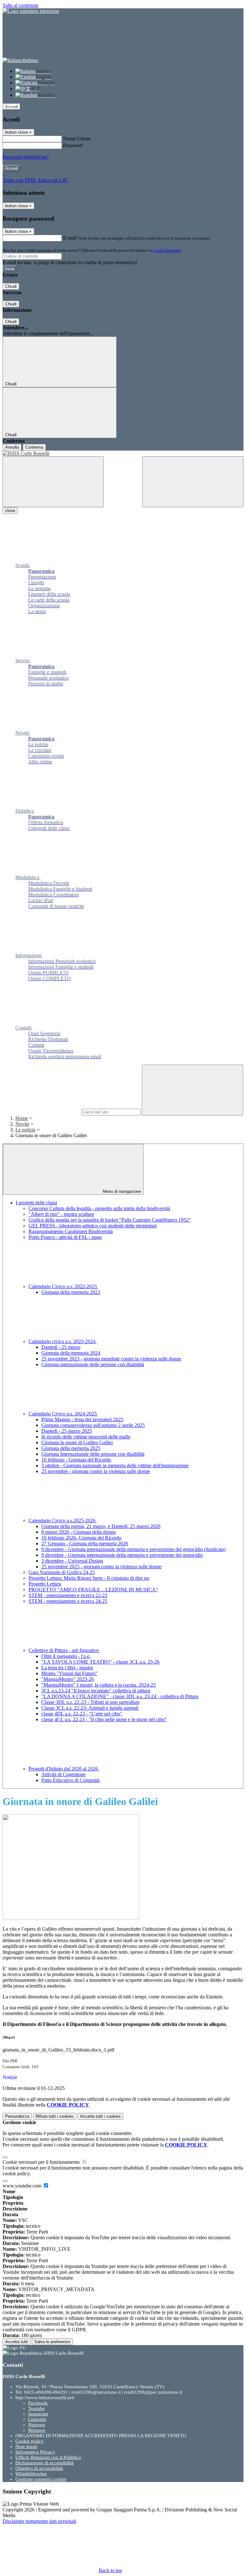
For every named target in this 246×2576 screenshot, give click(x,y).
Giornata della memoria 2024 (71, 1353)
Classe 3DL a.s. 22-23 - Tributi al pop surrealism (90, 1702)
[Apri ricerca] (193, 482)
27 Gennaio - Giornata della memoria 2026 (85, 1544)
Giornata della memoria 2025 (71, 1448)
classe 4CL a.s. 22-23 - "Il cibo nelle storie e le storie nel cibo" (104, 1719)
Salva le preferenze (52, 2342)
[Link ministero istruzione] (31, 11)
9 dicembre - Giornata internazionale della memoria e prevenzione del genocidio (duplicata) (133, 1549)
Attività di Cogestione (63, 1774)
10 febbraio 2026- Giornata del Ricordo (81, 1538)
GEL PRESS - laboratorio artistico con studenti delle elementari (93, 1226)
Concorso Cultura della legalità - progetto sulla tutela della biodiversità (99, 1208)
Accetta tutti (100, 2116)
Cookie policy (29, 2441)
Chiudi (11, 286)
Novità (22, 1124)
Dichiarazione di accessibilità (45, 2463)
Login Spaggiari (167, 250)
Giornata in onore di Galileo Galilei (77, 1442)
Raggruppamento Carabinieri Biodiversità (71, 1231)
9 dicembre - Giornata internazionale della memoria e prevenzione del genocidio (122, 1555)
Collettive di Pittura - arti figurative (64, 1650)
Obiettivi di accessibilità (39, 2468)
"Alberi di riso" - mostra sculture (61, 1214)
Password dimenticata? (26, 157)
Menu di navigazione (121, 1191)
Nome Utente (77, 139)
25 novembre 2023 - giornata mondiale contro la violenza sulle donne (111, 1359)
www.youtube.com (23, 2186)
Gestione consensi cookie (41, 2479)
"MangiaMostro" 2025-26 (68, 1679)
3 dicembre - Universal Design (72, 1561)
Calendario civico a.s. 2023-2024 (63, 1341)
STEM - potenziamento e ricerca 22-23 (68, 1595)
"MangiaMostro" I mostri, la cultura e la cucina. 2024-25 (98, 1685)
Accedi (12, 107)
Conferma (34, 447)
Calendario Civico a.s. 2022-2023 (63, 1286)
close (10, 511)
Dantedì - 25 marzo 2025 (67, 1431)
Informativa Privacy (35, 2452)
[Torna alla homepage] (123, 453)
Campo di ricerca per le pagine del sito (41, 1112)
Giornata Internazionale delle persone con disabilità (93, 1454)
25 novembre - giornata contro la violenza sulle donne (96, 1471)
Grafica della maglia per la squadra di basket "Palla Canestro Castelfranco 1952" (110, 1220)
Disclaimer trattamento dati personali (39, 2521)
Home (22, 1118)
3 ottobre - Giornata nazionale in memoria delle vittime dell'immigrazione (115, 1465)
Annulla (12, 447)
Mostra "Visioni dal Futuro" (70, 1673)
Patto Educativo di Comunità (70, 1780)
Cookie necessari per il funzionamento (42, 2162)
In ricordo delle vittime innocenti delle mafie (86, 1437)
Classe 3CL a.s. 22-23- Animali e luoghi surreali (90, 1708)
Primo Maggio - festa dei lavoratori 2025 (82, 1419)
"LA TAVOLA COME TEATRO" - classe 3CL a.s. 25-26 (100, 1662)
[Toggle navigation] (53, 482)
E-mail (70, 238)
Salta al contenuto (20, 5)
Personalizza (17, 2116)
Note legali (26, 2446)
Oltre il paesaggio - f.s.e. (66, 1656)
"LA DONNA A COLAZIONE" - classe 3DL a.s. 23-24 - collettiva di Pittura (120, 1696)
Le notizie (25, 1130)
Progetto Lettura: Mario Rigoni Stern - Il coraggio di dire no (89, 1578)
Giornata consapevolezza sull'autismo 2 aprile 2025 (93, 1425)
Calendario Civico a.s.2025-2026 (63, 1520)
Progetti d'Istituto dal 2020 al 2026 (64, 1769)
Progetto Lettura (45, 1584)
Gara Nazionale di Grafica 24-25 (62, 1572)
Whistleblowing (31, 2474)
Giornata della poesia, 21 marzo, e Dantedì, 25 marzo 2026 (101, 1526)
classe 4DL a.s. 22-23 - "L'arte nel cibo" (82, 1714)
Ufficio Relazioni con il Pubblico (48, 2457)
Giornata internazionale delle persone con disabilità (93, 1364)
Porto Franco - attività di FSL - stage (65, 1237)
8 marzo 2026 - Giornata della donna (78, 1532)
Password (73, 145)
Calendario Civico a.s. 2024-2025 (63, 1414)
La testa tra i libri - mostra (67, 1668)
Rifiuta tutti (55, 2116)
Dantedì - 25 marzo (61, 1347)
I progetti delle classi (36, 1203)
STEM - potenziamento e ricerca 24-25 (68, 1601)
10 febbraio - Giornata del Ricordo (76, 1460)
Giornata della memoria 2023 (71, 1292)
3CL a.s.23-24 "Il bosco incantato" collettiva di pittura (96, 1691)
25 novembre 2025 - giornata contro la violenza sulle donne (101, 1567)
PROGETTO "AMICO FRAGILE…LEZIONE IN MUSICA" (93, 1590)
